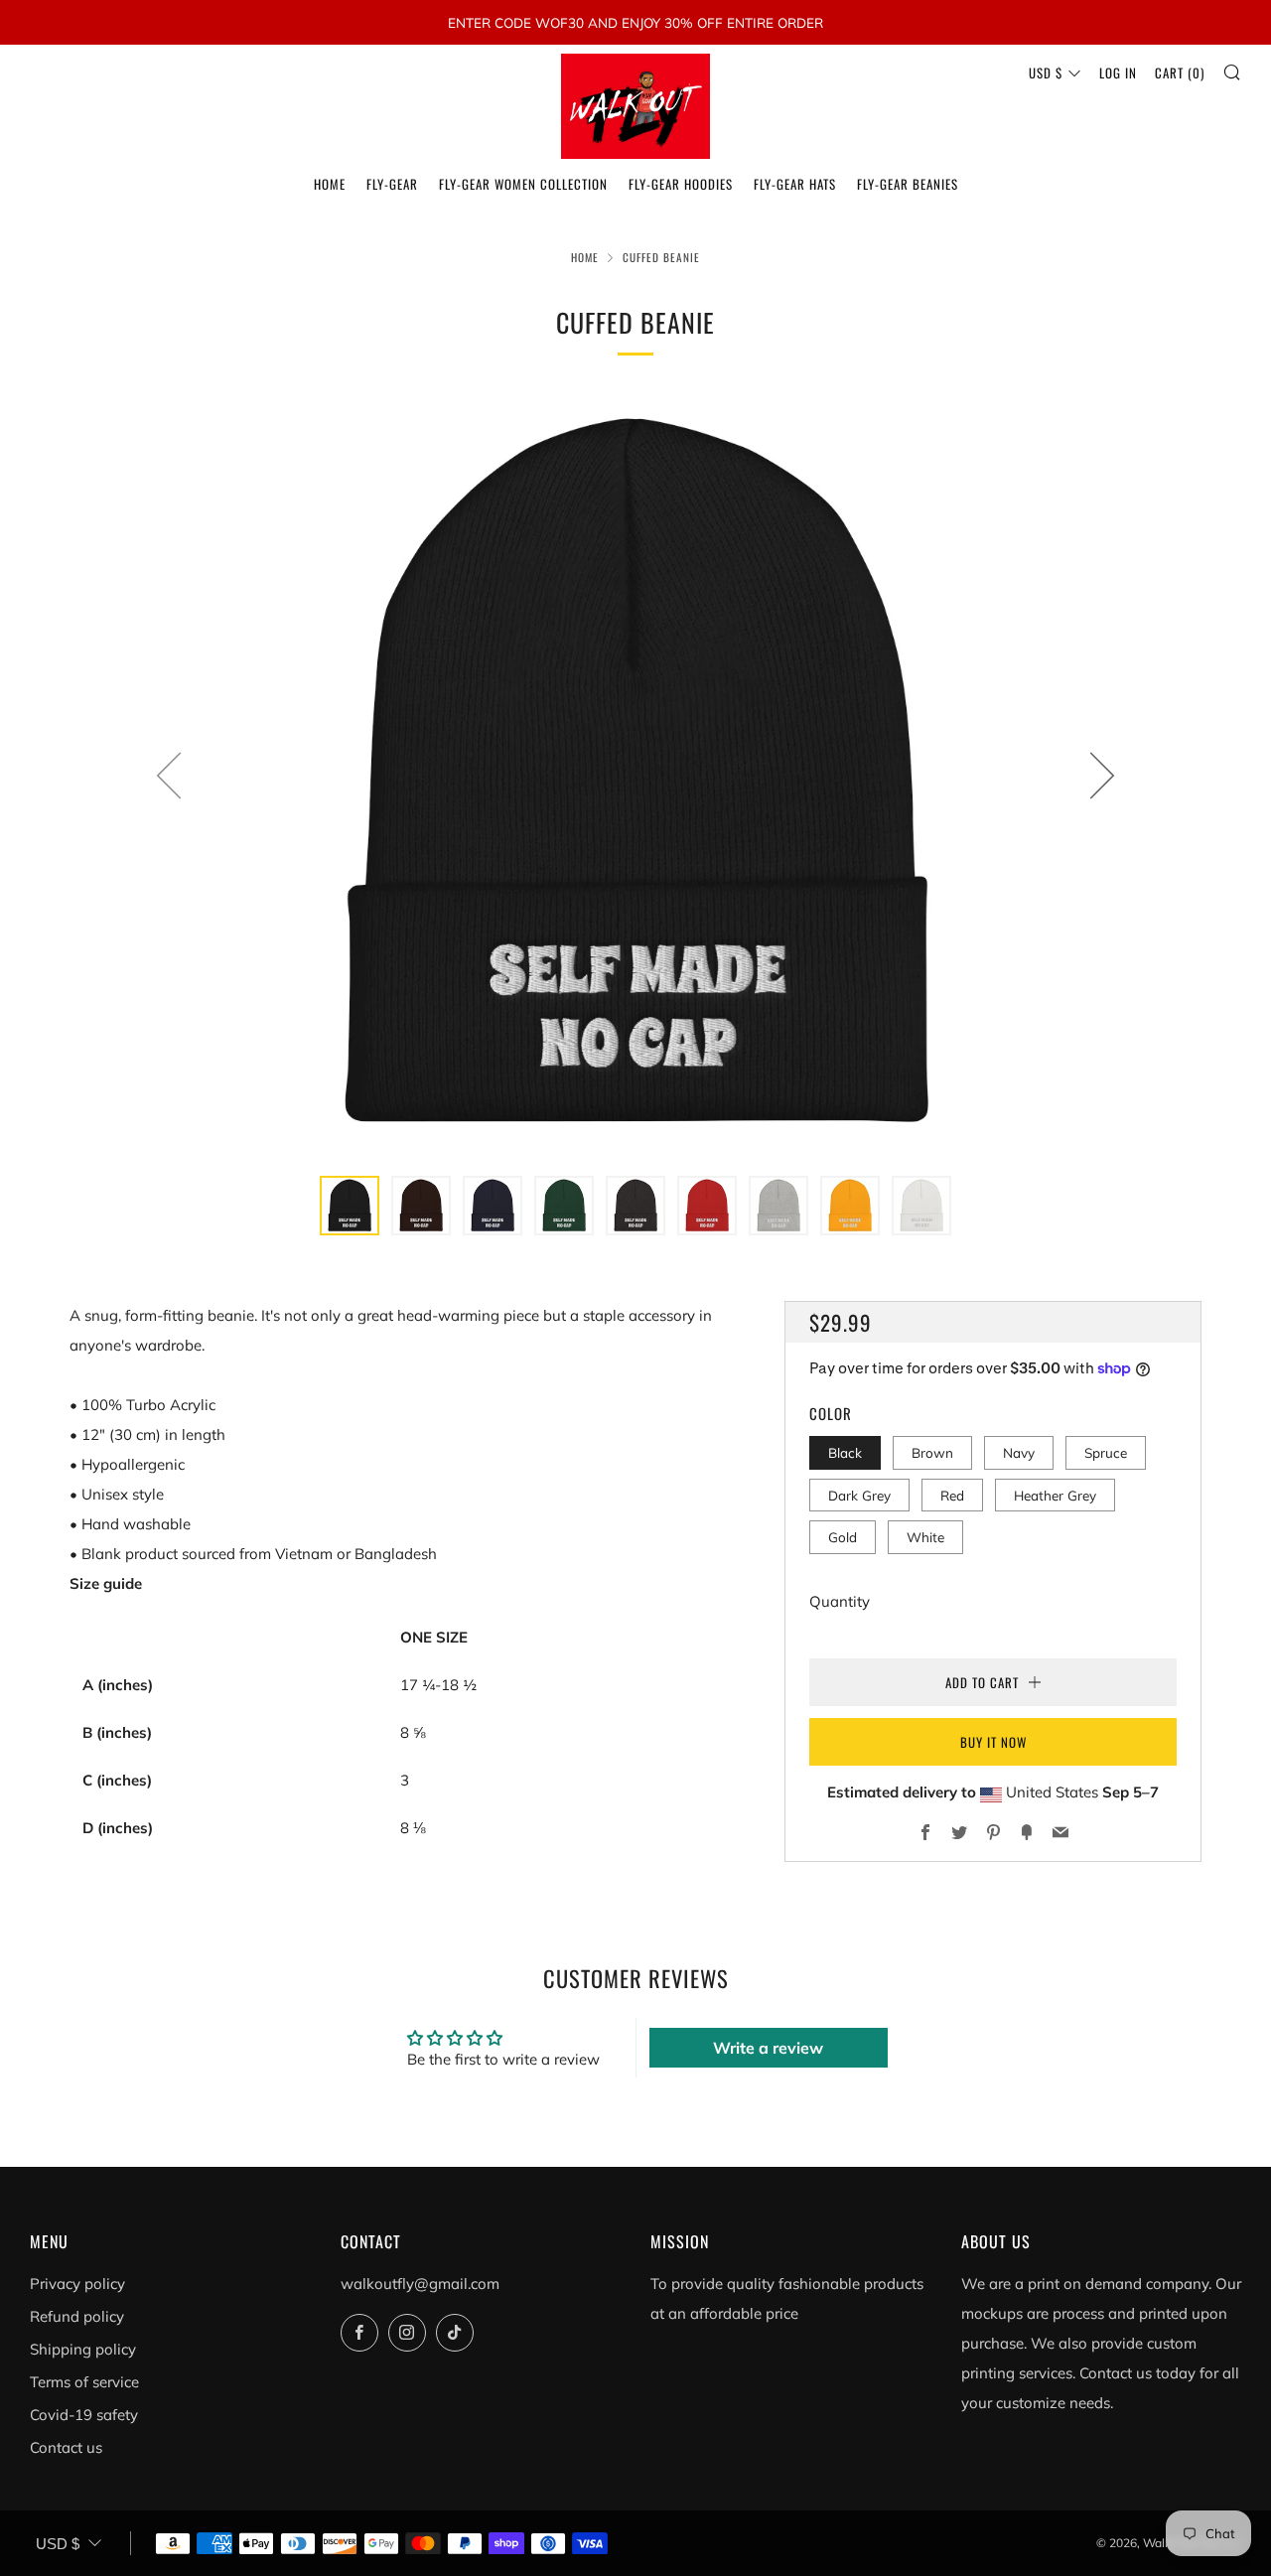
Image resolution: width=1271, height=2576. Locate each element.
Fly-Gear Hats (795, 184)
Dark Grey (859, 1495)
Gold (843, 1538)
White (925, 1538)
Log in (1118, 72)
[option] (635, 775)
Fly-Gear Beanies (908, 184)
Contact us (66, 2447)
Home (330, 184)
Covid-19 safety (84, 2415)
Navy (1019, 1453)
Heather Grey (1055, 1495)
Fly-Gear (392, 184)
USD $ (1046, 72)
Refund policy (77, 2316)
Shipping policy (83, 2349)
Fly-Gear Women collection (523, 184)
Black (845, 1453)
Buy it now (993, 1742)
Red (952, 1495)
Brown (932, 1453)
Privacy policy (77, 2284)
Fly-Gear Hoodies (681, 184)
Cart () (1180, 72)
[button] (350, 1206)
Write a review (768, 2048)
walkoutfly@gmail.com (420, 2284)
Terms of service (84, 2382)
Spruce (1106, 1453)
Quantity (840, 1601)
